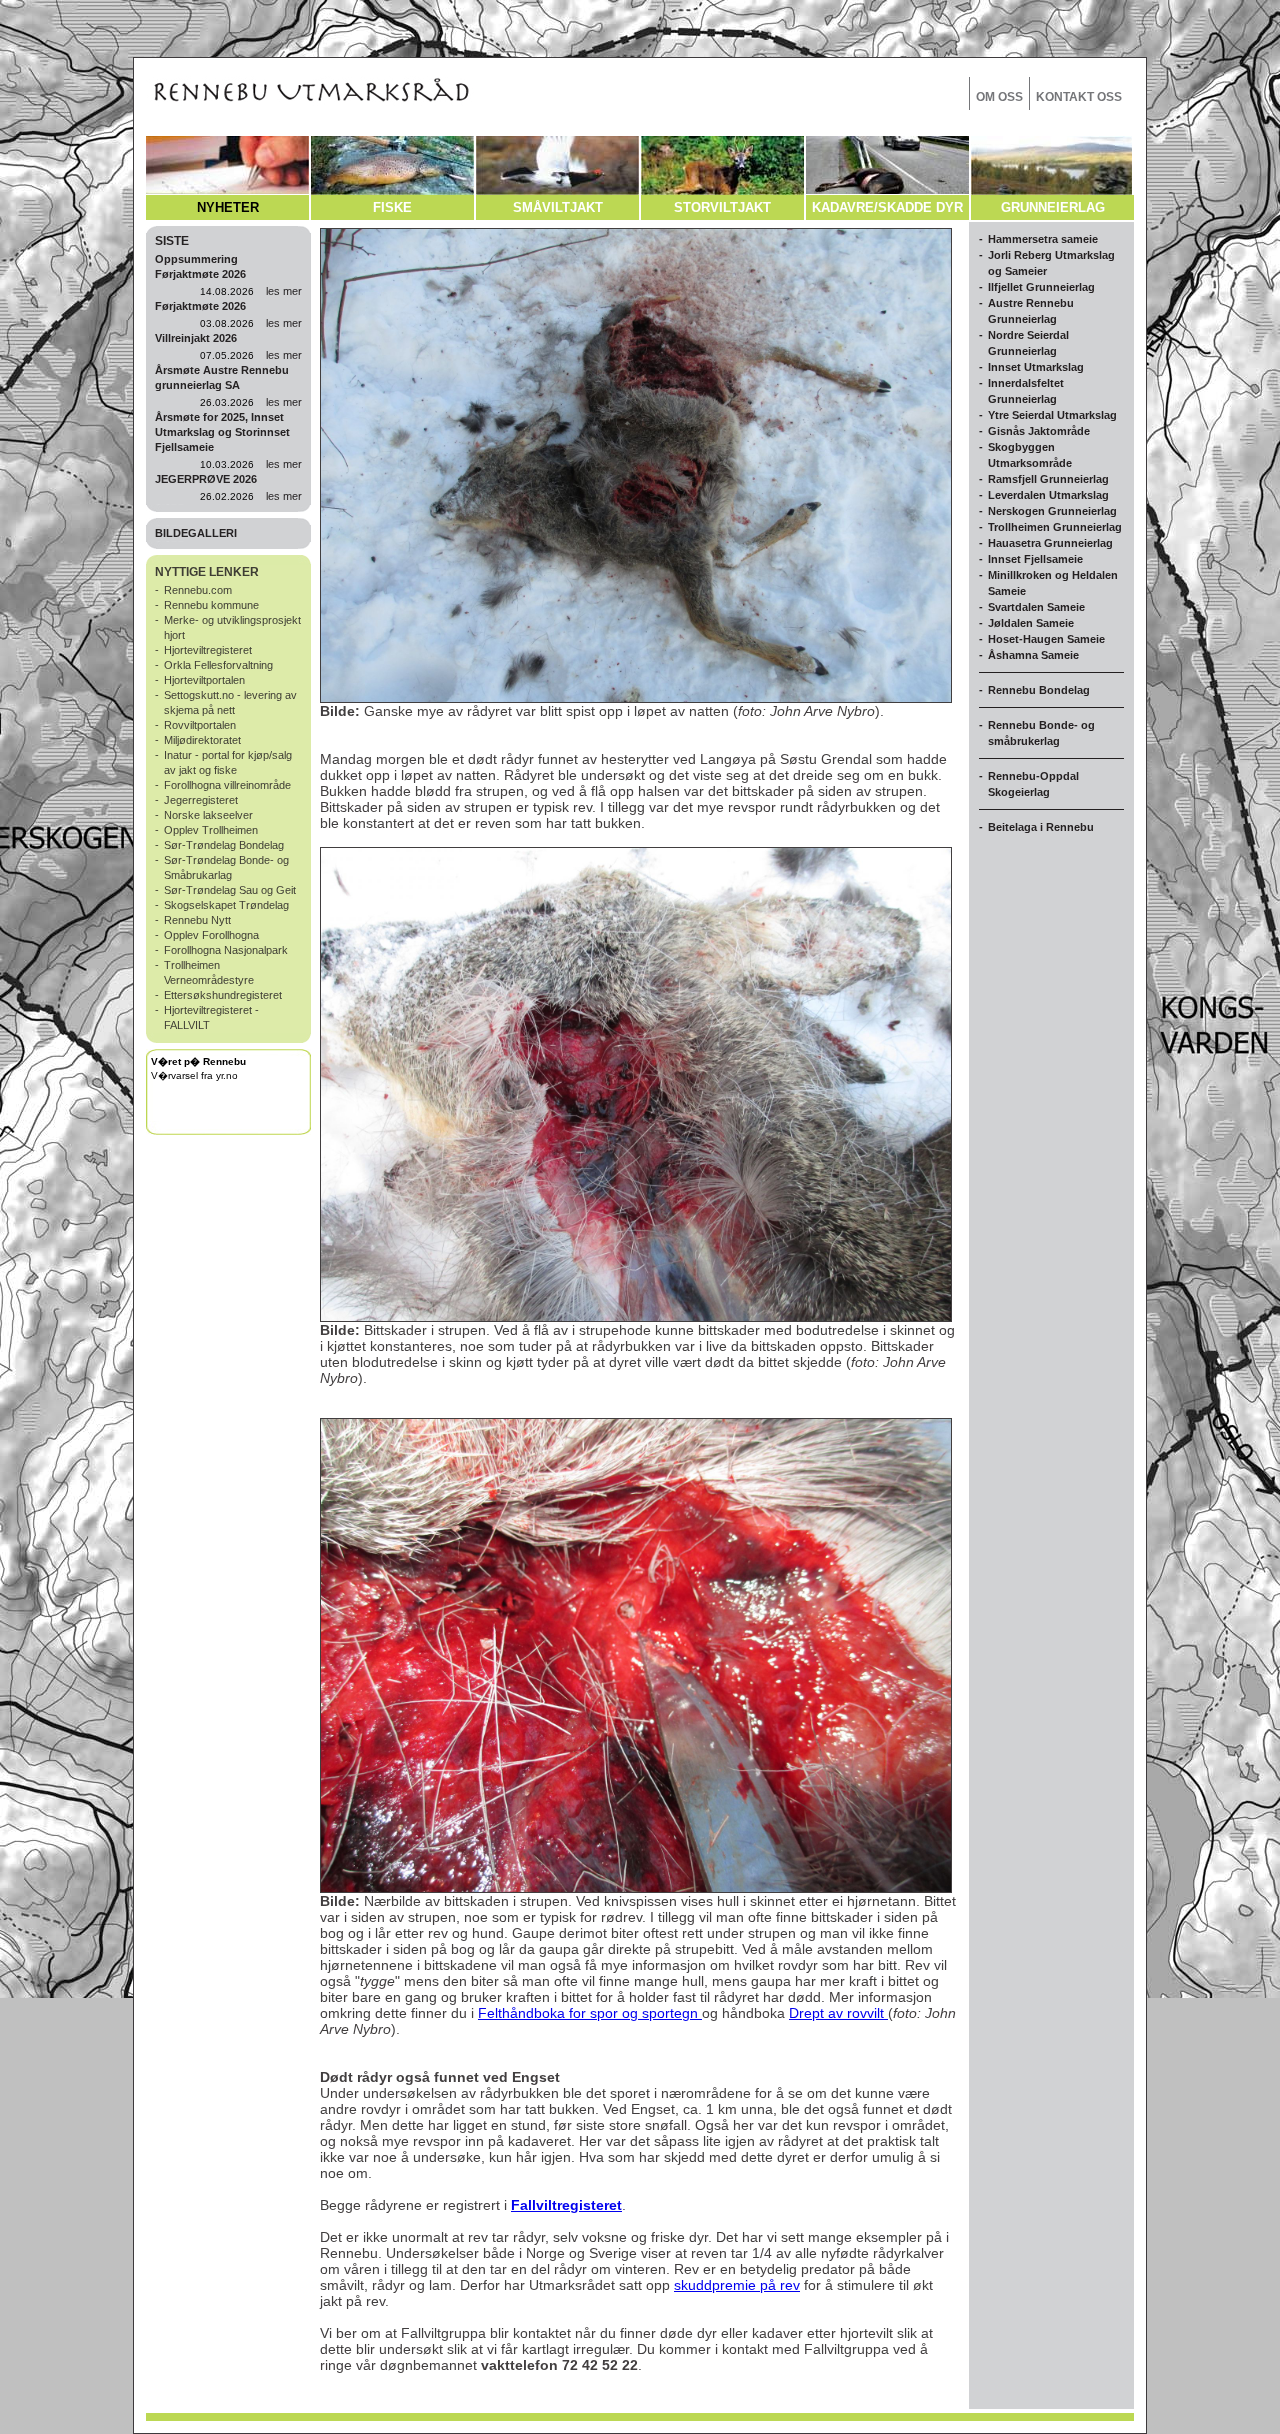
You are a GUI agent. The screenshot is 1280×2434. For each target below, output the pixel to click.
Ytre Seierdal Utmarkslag (1052, 415)
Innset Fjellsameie (1035, 559)
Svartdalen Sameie (1036, 607)
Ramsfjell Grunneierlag (1048, 479)
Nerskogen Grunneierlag (1052, 511)
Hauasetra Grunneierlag (1050, 543)
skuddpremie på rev (737, 2285)
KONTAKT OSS (1079, 97)
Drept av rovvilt (838, 2013)
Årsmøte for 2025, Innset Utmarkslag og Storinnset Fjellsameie (222, 432)
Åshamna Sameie (1033, 655)
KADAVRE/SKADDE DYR (887, 207)
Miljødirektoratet (202, 740)
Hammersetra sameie (1043, 239)
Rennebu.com (198, 590)
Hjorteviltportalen (204, 680)
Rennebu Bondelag (1039, 690)
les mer (284, 291)
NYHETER (228, 207)
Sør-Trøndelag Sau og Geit (230, 890)
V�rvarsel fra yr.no (194, 1075)
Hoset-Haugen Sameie (1046, 639)
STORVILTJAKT (722, 207)
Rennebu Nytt (197, 920)
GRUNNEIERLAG (1053, 207)
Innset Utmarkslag (1036, 367)
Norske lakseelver (208, 815)
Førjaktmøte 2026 (200, 306)
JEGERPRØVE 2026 (206, 479)
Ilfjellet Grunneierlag (1041, 287)
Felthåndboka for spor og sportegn (590, 2013)
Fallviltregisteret (566, 2205)
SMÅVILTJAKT (558, 207)
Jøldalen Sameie (1031, 623)
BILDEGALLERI (196, 533)
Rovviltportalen (200, 725)
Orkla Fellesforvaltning (218, 665)
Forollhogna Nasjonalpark (226, 950)
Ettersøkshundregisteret (223, 995)
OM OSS (999, 97)
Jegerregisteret (201, 800)
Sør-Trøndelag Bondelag (224, 845)
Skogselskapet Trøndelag (226, 905)
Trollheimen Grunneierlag (1055, 527)
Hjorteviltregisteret (208, 650)
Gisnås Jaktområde (1039, 431)
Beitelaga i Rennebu (1041, 827)
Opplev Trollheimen (211, 830)
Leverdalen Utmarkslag (1048, 495)
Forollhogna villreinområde (227, 785)
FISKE (392, 207)
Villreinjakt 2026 (196, 338)
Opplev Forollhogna (211, 935)
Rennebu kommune (211, 605)
